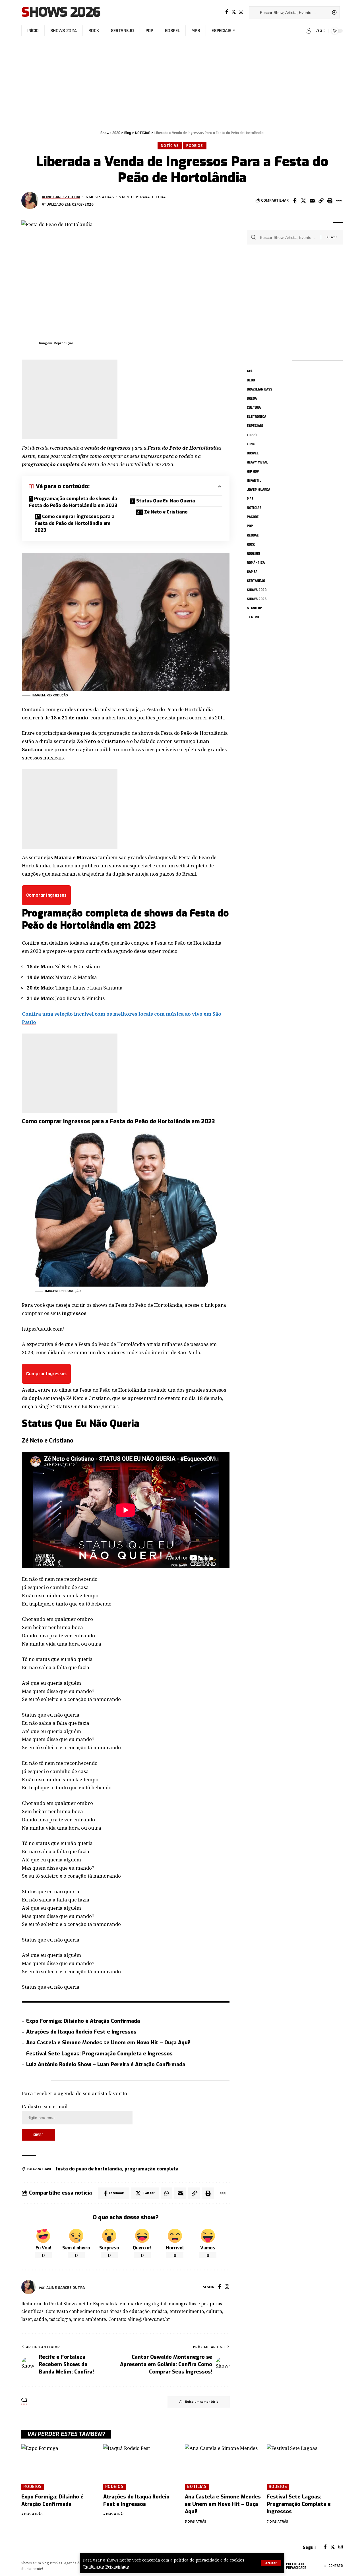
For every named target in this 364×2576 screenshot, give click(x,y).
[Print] (330, 201)
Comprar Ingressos (46, 895)
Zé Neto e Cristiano (166, 512)
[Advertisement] (182, 80)
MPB (250, 499)
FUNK (251, 444)
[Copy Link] (321, 201)
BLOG (251, 380)
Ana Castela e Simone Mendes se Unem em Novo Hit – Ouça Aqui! (108, 2043)
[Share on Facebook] (295, 201)
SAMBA (252, 572)
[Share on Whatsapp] (167, 2193)
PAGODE (253, 517)
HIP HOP (253, 471)
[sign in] (309, 31)
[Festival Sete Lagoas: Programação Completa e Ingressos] (305, 2467)
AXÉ (250, 371)
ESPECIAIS (255, 426)
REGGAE (253, 535)
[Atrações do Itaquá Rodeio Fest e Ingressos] (141, 2467)
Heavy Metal (258, 462)
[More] (339, 201)
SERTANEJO (256, 581)
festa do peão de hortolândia (89, 2169)
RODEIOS (195, 145)
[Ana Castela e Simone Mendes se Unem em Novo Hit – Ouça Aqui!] (223, 2467)
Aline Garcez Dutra (61, 197)
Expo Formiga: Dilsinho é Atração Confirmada (83, 2021)
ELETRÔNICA (257, 417)
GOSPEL (253, 453)
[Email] (312, 201)
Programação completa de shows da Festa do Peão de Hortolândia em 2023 (73, 502)
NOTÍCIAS (170, 145)
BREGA (252, 398)
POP (250, 526)
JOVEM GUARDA (258, 490)
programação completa (152, 2169)
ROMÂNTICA (256, 563)
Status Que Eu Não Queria (166, 501)
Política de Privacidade (106, 2566)
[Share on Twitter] (303, 201)
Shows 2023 (257, 590)
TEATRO (253, 617)
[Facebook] (227, 12)
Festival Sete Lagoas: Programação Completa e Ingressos (99, 2054)
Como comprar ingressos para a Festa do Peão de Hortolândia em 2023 (75, 523)
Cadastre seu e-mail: (45, 2106)
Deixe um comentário (202, 2402)
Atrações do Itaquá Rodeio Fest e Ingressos (81, 2032)
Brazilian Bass (259, 389)
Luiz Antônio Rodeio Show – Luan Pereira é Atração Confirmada (106, 2064)
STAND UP (254, 608)
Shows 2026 (61, 12)
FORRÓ (252, 435)
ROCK (251, 544)
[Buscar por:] (288, 237)
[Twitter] (234, 12)
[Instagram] (241, 12)
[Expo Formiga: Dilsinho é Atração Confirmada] (59, 2467)
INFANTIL (254, 481)
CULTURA (254, 408)
